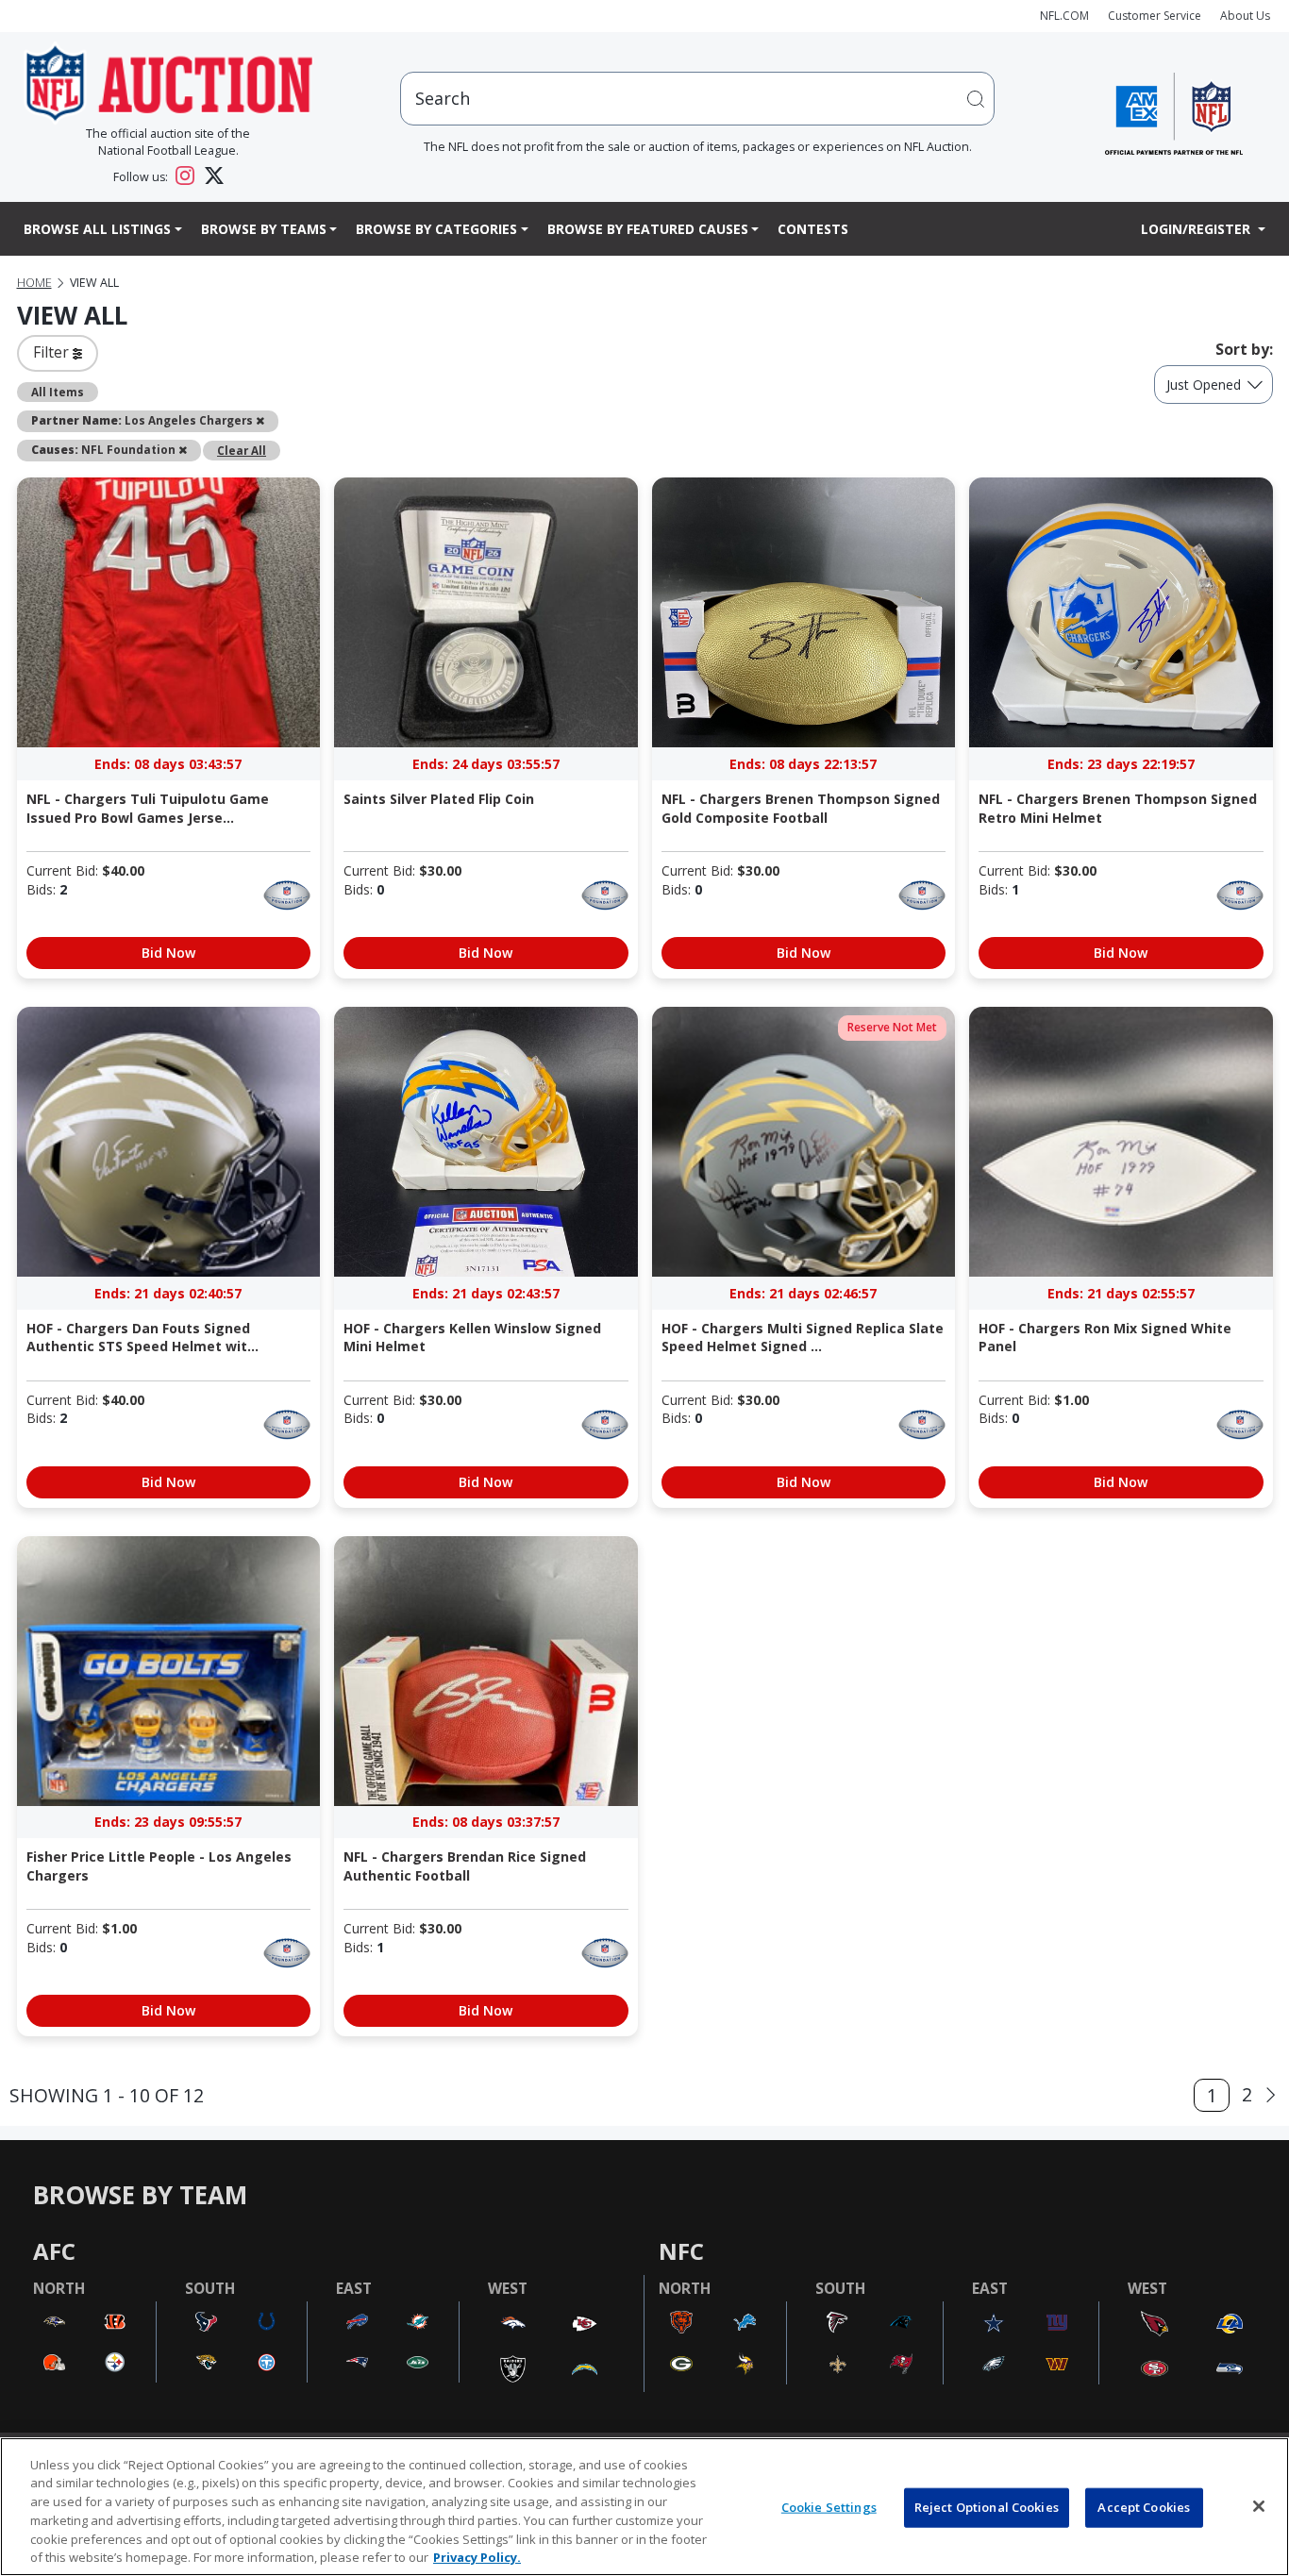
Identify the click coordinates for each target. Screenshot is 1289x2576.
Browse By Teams (264, 229)
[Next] (1271, 2095)
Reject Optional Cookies (987, 2507)
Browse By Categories (436, 229)
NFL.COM (1064, 16)
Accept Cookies (1144, 2507)
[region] (644, 2507)
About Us (1245, 16)
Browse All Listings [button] (97, 229)
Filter (53, 352)
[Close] (1259, 2506)
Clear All (242, 450)
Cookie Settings (829, 2507)
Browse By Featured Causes (648, 229)
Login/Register (1197, 229)
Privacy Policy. (477, 2556)
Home (34, 283)
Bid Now (168, 953)
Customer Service (1155, 16)
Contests (813, 229)
